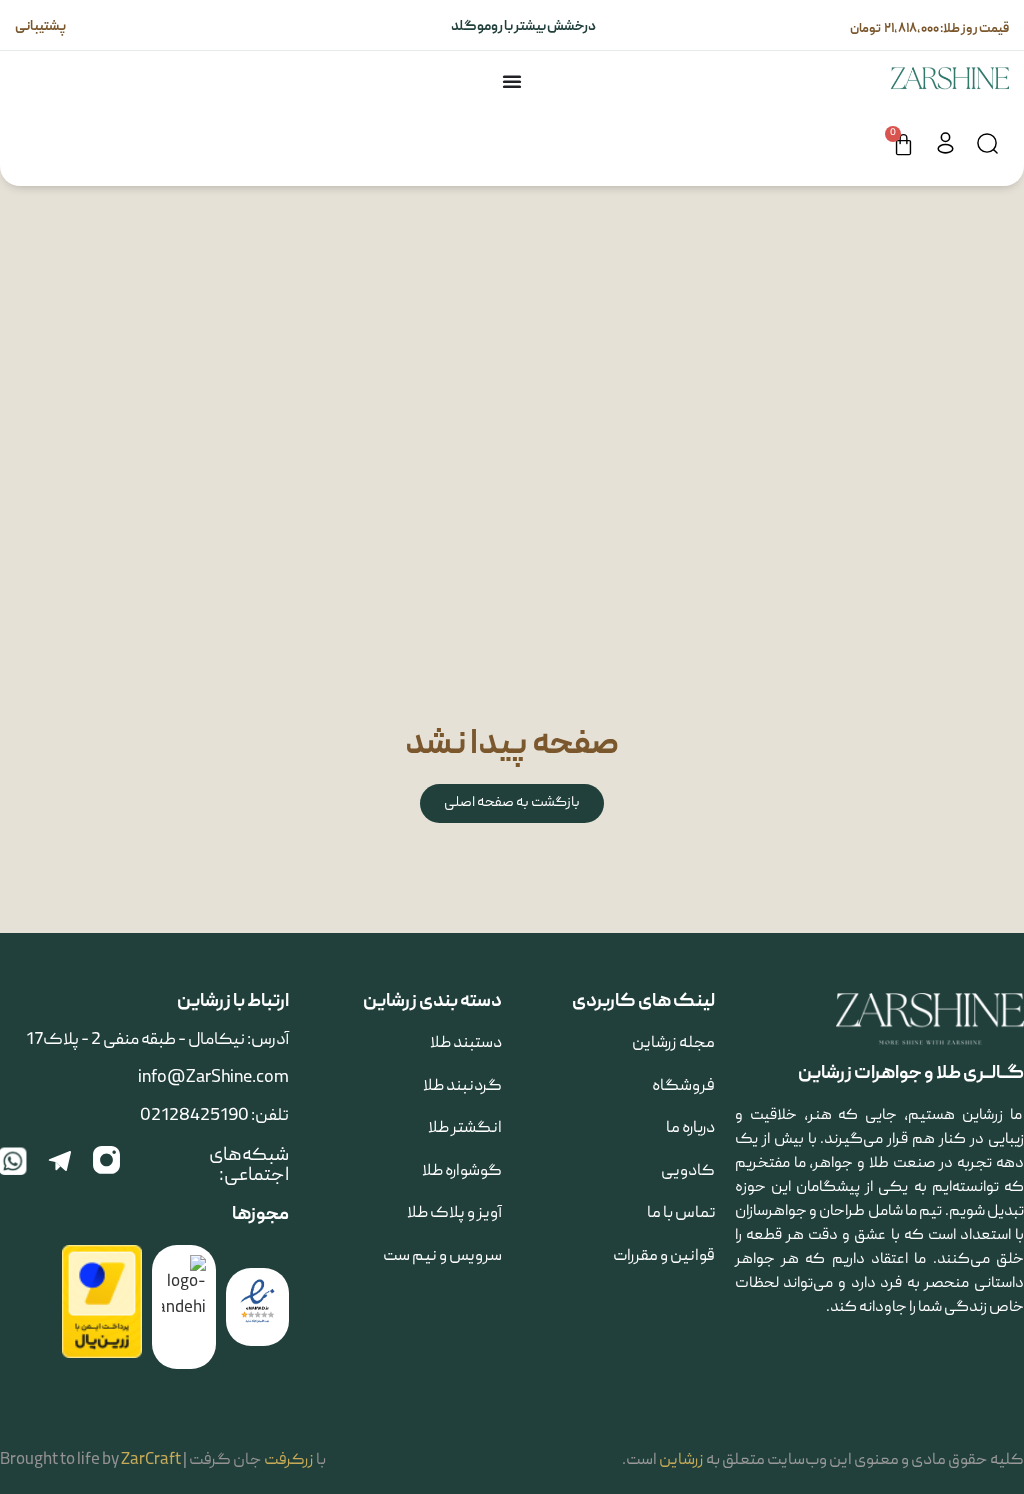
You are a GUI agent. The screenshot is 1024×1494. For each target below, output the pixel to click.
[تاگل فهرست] (512, 81)
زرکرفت (289, 1461)
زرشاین (681, 1461)
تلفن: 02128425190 (214, 1116)
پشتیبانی (41, 27)
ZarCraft (151, 1461)
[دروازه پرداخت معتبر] (102, 1355)
